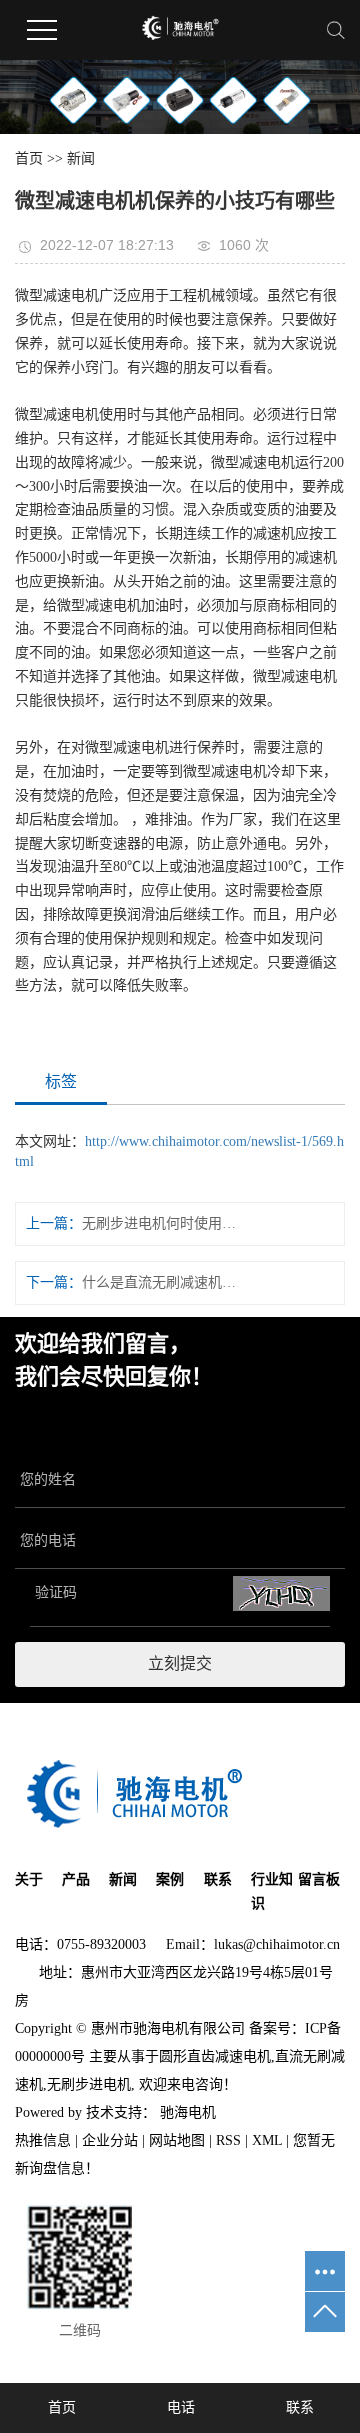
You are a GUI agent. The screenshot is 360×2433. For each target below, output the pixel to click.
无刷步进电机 (89, 2084)
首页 (29, 158)
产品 (76, 1879)
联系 (218, 1879)
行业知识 (272, 1891)
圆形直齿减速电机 (215, 2056)
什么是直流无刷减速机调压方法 (159, 1282)
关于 (29, 1879)
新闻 (81, 158)
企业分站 (110, 2140)
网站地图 (177, 2140)
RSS (228, 2140)
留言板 (319, 1879)
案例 (170, 1879)
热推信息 (43, 2140)
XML (267, 2140)
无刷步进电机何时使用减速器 (159, 1223)
